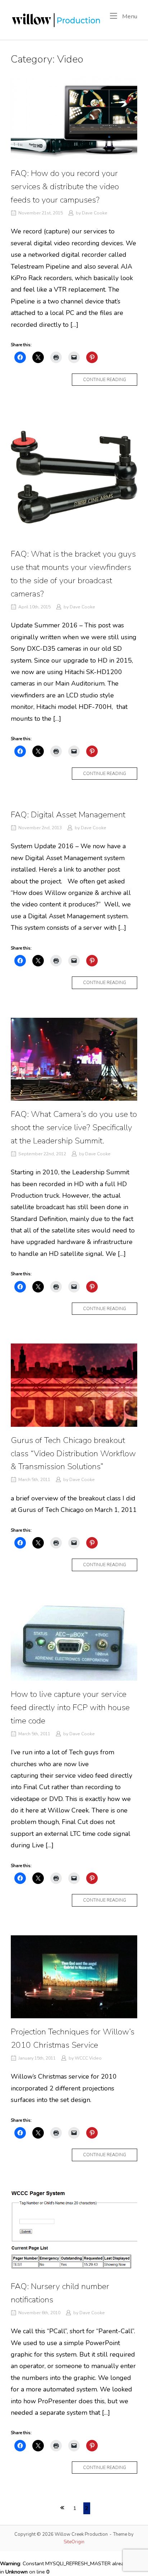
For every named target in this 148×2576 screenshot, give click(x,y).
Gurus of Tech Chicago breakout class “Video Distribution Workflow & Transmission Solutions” (73, 1454)
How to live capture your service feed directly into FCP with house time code (70, 1707)
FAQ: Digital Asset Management (68, 815)
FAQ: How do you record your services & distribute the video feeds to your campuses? (65, 187)
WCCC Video (88, 2058)
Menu (129, 16)
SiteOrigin (74, 2542)
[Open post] (74, 118)
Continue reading (110, 381)
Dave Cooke (95, 213)
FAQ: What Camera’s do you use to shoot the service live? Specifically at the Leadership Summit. (74, 1127)
